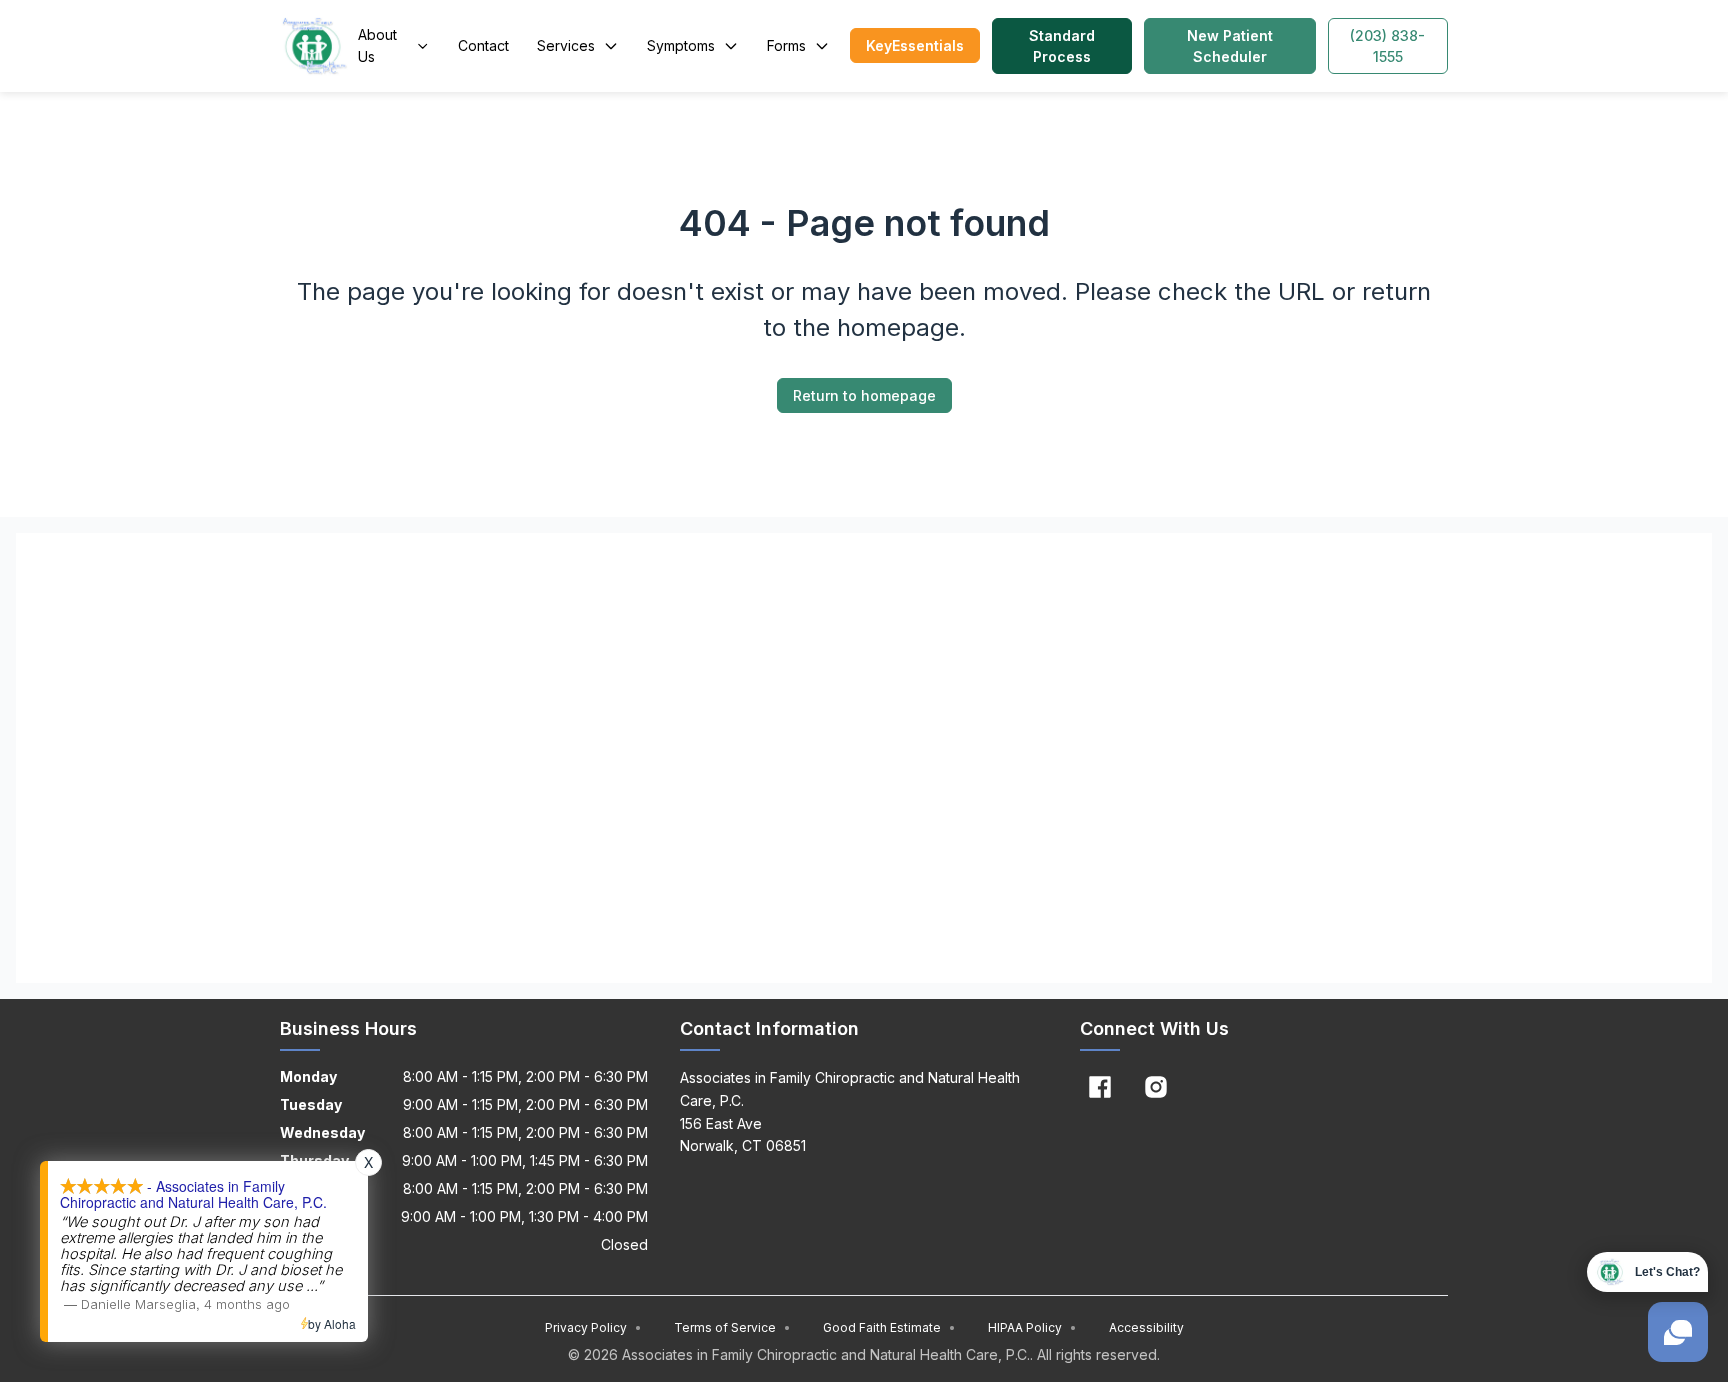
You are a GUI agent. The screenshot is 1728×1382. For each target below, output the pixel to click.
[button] (915, 45)
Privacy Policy (593, 1327)
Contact (483, 45)
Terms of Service (732, 1327)
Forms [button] (786, 45)
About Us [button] (377, 45)
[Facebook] (1100, 1087)
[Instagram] (1156, 1087)
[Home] (315, 46)
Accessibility (1146, 1327)
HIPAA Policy (1032, 1327)
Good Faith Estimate (889, 1327)
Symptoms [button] (681, 45)
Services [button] (566, 45)
